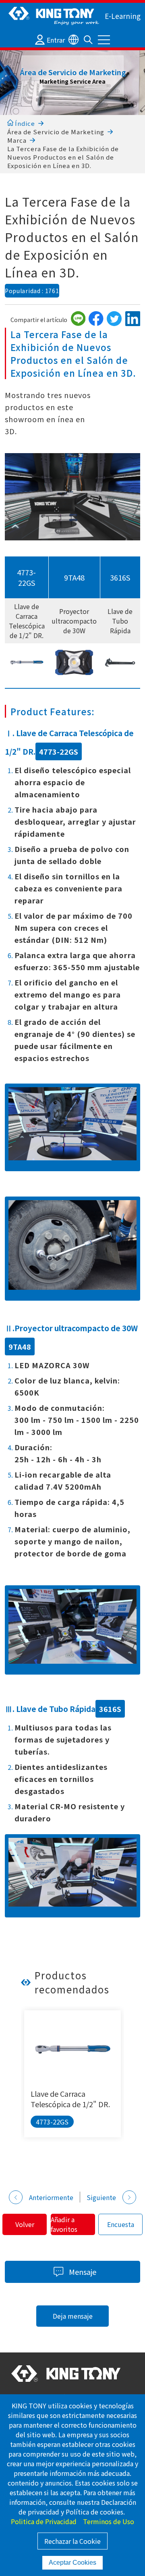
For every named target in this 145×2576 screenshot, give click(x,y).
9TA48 (74, 577)
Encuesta (121, 2224)
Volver (25, 2224)
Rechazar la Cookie (72, 2541)
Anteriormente (51, 2197)
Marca (17, 140)
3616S (120, 577)
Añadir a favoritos (64, 2224)
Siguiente (101, 2197)
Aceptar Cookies (72, 2563)
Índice (24, 123)
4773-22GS (26, 577)
